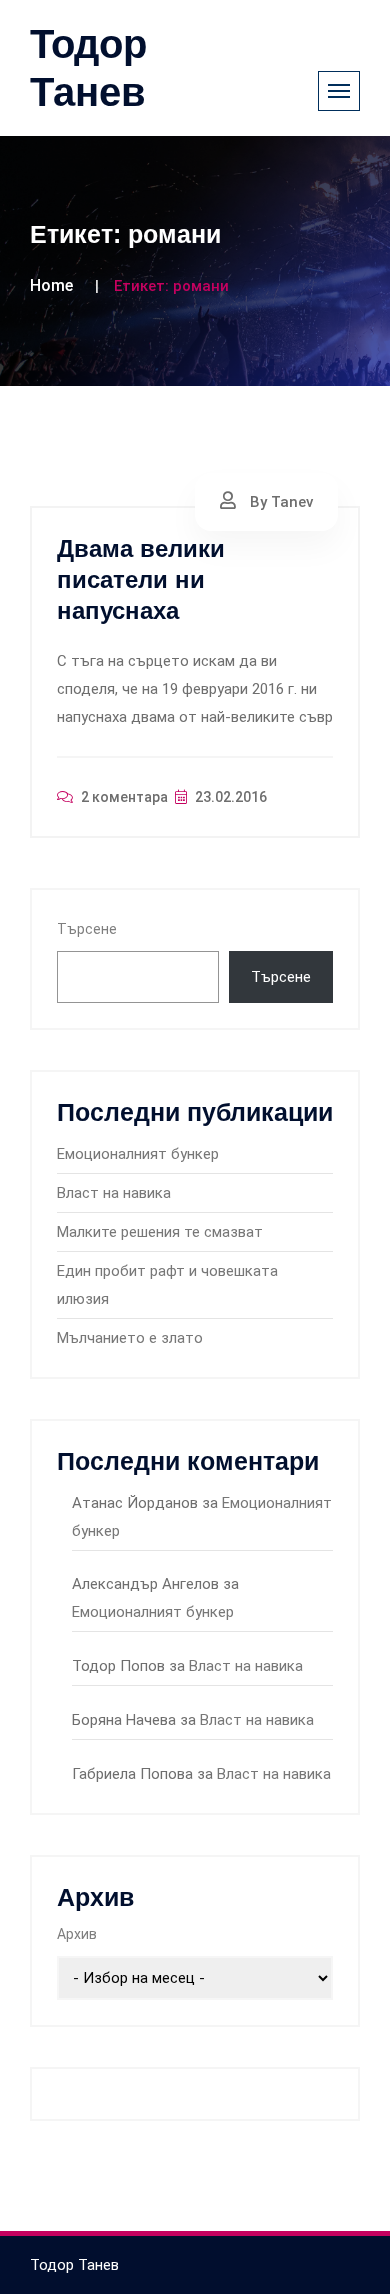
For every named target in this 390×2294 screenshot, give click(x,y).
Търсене (87, 929)
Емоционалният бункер (138, 1154)
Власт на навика (114, 1193)
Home (51, 285)
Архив (77, 1934)
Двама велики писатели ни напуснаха (141, 579)
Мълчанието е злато (130, 1338)
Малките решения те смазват (160, 1232)
